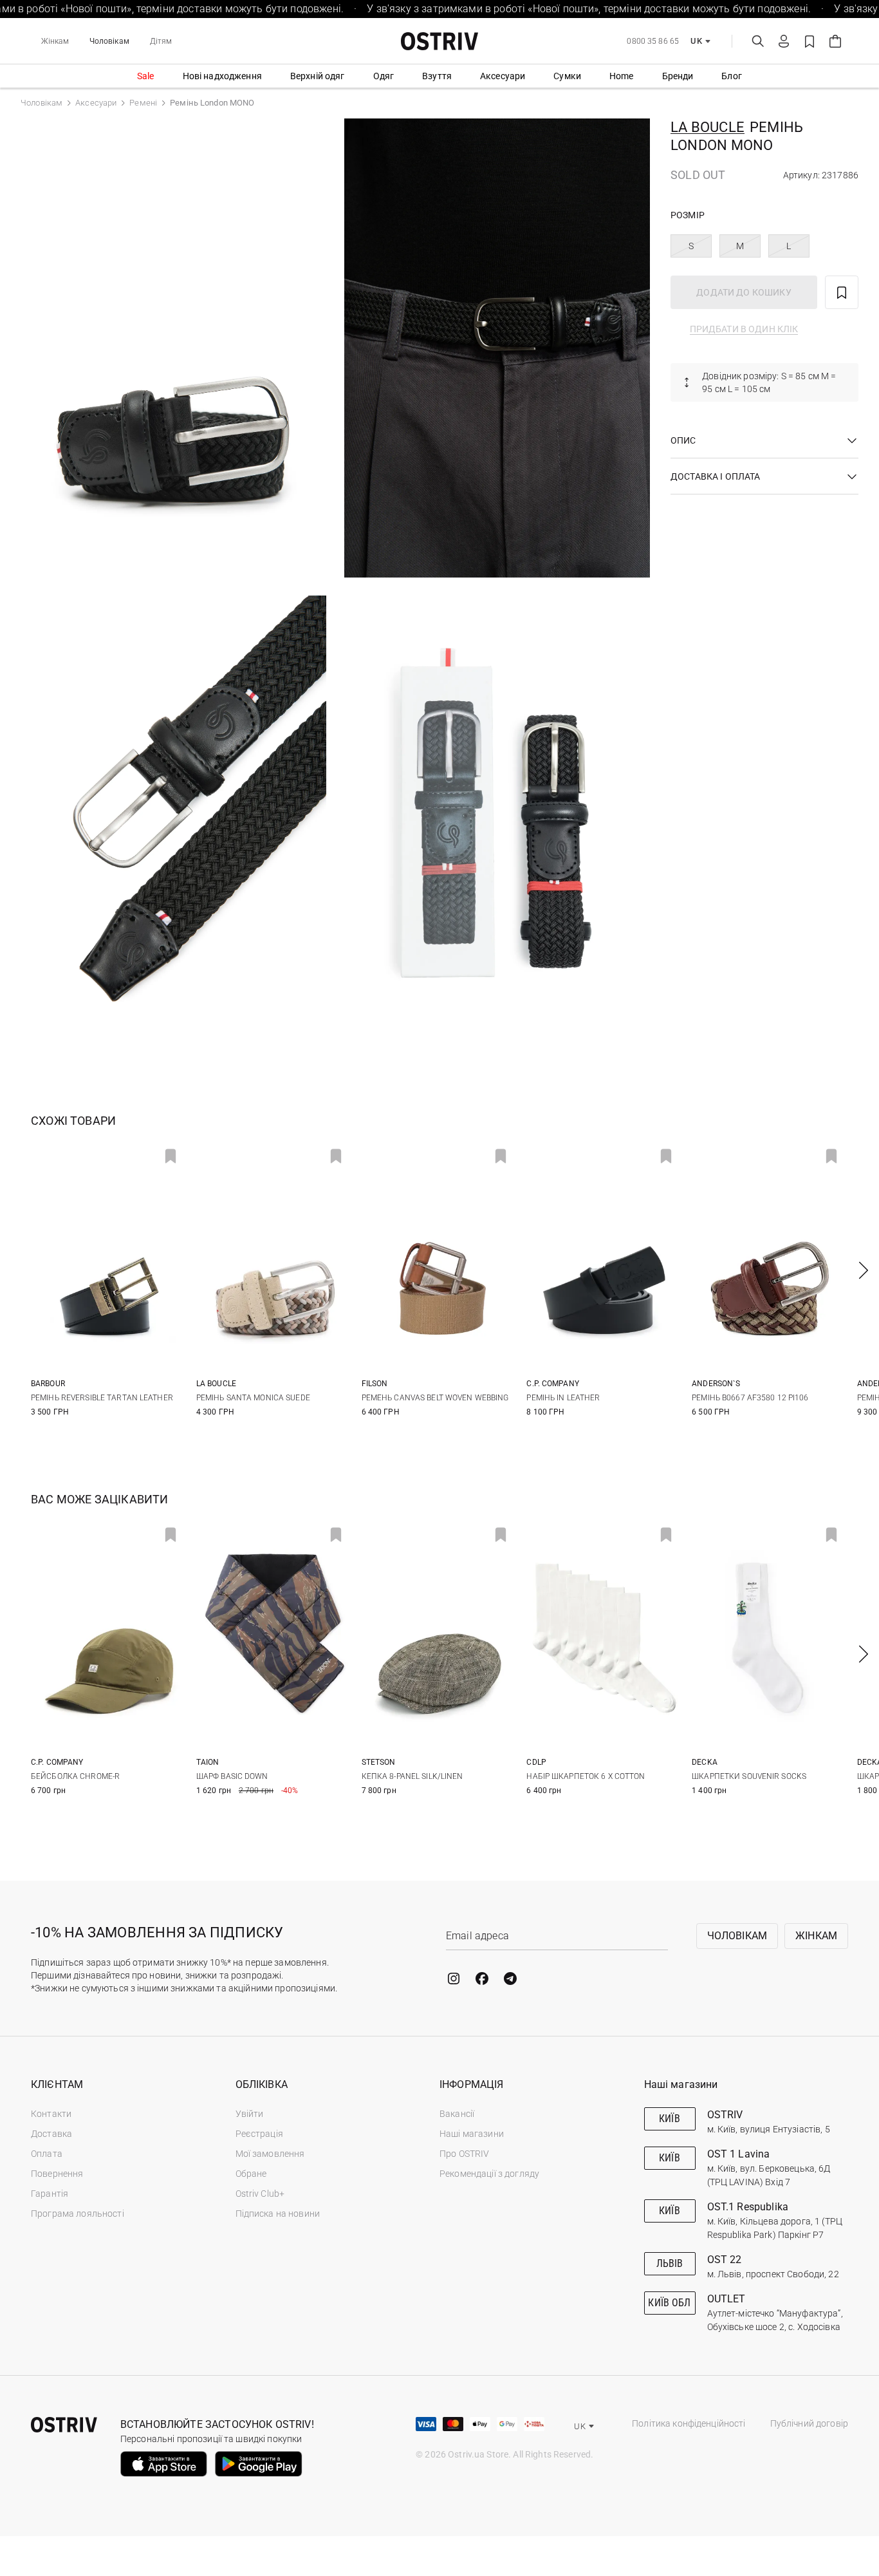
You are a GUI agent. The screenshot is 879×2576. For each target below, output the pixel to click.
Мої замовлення (270, 2154)
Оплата (47, 2154)
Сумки (567, 76)
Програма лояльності (78, 2214)
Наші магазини (472, 2134)
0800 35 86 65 (653, 41)
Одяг (384, 76)
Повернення (57, 2174)
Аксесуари (503, 76)
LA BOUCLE (708, 127)
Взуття (437, 76)
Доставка (51, 2134)
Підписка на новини (278, 2214)
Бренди (678, 76)
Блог (732, 76)
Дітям (161, 41)
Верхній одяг (318, 76)
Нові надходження (222, 76)
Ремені (143, 103)
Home (622, 76)
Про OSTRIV (464, 2154)
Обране (251, 2174)
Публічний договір (809, 2423)
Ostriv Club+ (260, 2194)
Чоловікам (109, 41)
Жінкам (55, 41)
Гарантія (50, 2194)
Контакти (51, 2114)
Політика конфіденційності (689, 2423)
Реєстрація (259, 2134)
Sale (146, 76)
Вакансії (457, 2114)
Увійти (250, 2114)
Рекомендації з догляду (489, 2174)
